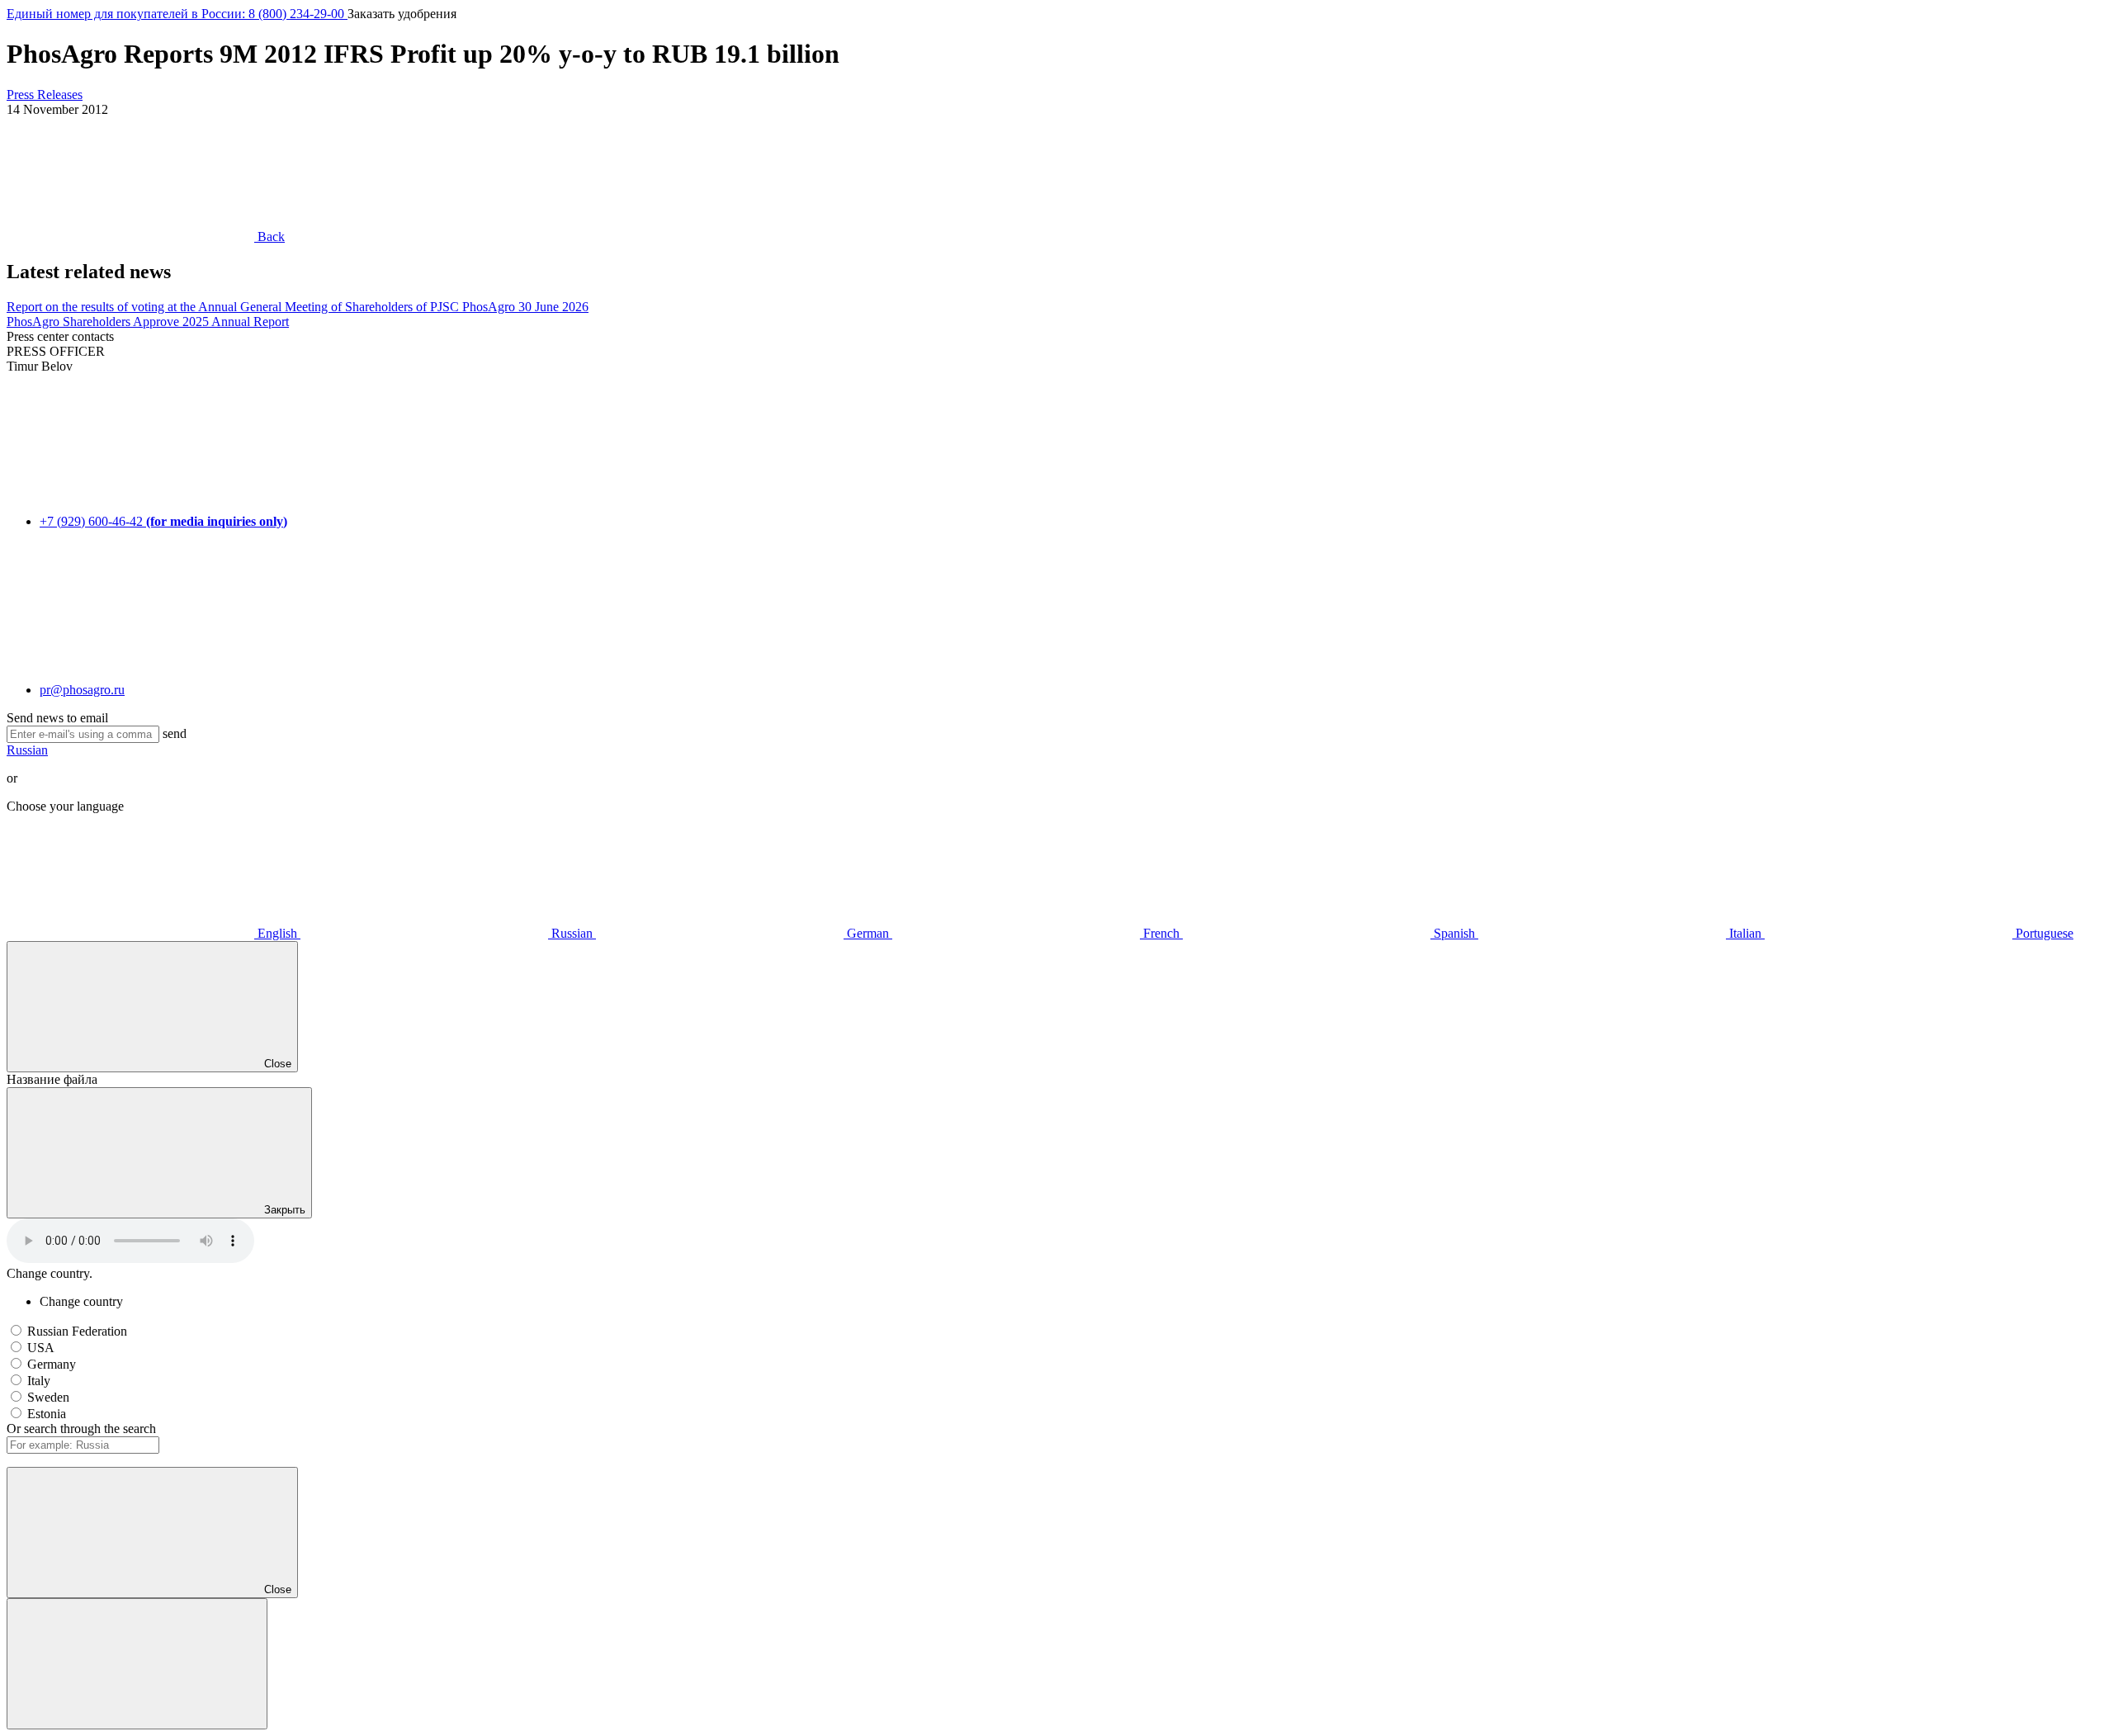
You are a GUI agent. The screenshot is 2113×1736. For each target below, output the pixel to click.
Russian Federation (77, 1331)
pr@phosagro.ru (82, 690)
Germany (52, 1364)
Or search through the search (81, 1429)
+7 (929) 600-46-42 (163, 521)
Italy (39, 1381)
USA (41, 1348)
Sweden (48, 1397)
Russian (27, 750)
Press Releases (45, 95)
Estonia (47, 1414)
